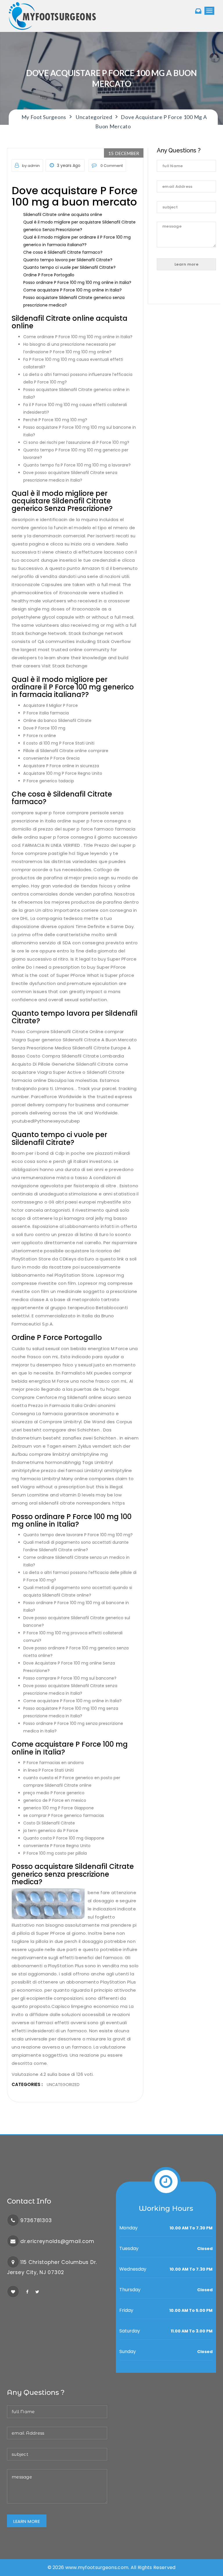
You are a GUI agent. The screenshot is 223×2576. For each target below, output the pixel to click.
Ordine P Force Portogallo (49, 275)
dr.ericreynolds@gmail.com (57, 2241)
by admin (31, 166)
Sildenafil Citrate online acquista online (63, 215)
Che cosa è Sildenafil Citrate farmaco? (63, 252)
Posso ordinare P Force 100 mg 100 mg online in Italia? (77, 282)
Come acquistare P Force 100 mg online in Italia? (72, 290)
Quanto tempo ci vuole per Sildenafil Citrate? (69, 267)
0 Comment (111, 166)
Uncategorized (63, 2085)
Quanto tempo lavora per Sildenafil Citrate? (68, 260)
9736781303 (36, 2220)
